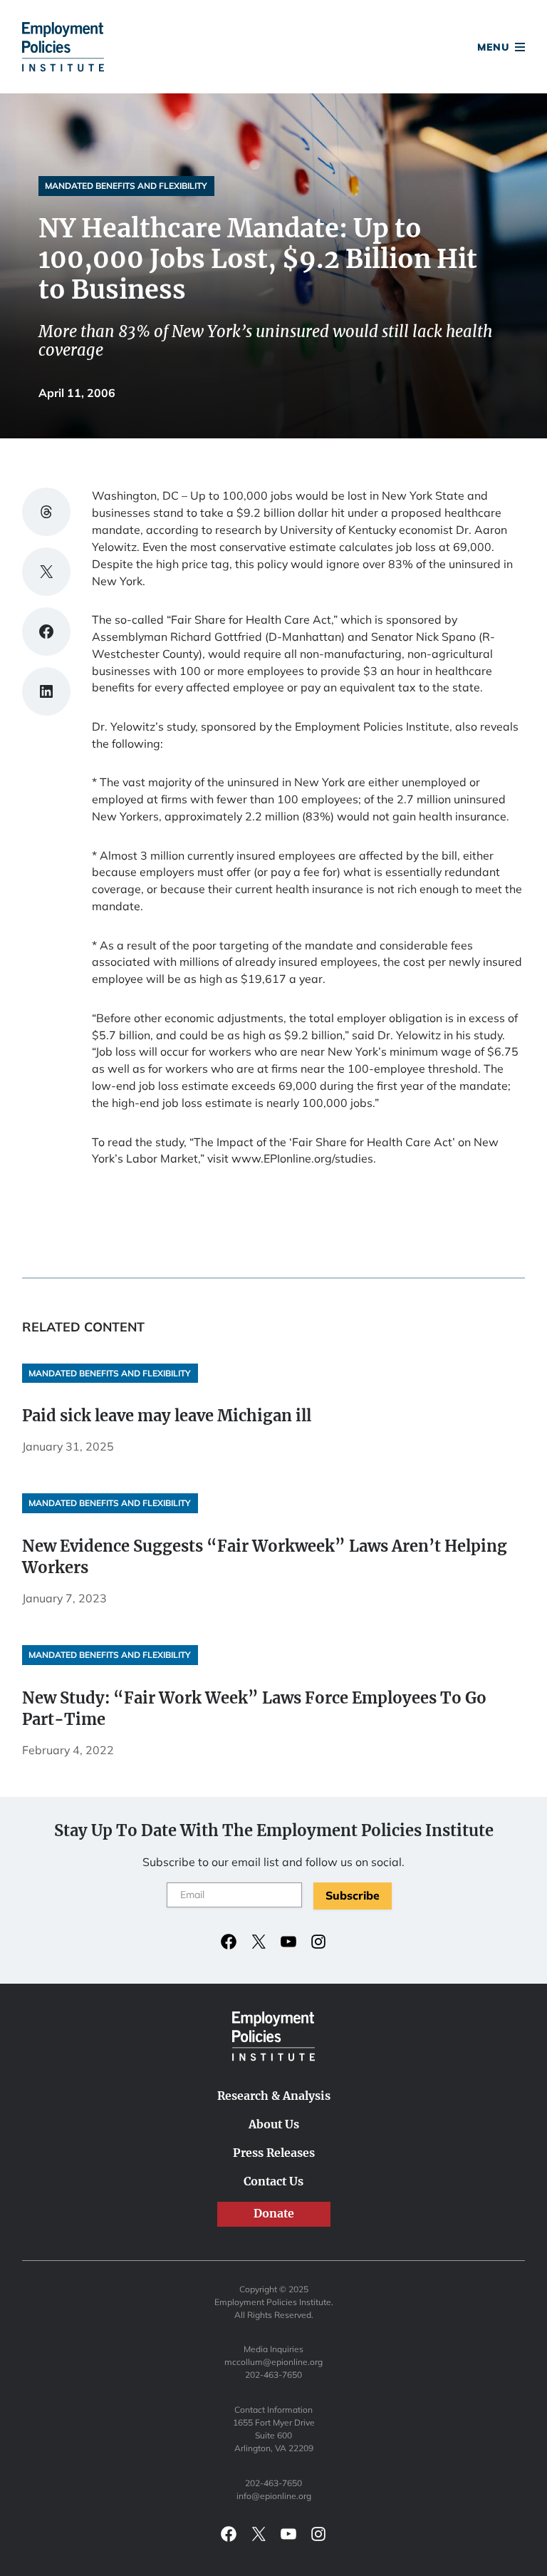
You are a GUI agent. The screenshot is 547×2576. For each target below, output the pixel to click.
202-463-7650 (273, 2375)
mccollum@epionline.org (273, 2362)
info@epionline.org (274, 2496)
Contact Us (273, 2181)
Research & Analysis (274, 2096)
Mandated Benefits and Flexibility (126, 186)
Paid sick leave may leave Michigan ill (167, 1416)
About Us (274, 2124)
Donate (274, 49)
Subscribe (353, 1895)
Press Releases (274, 2153)
